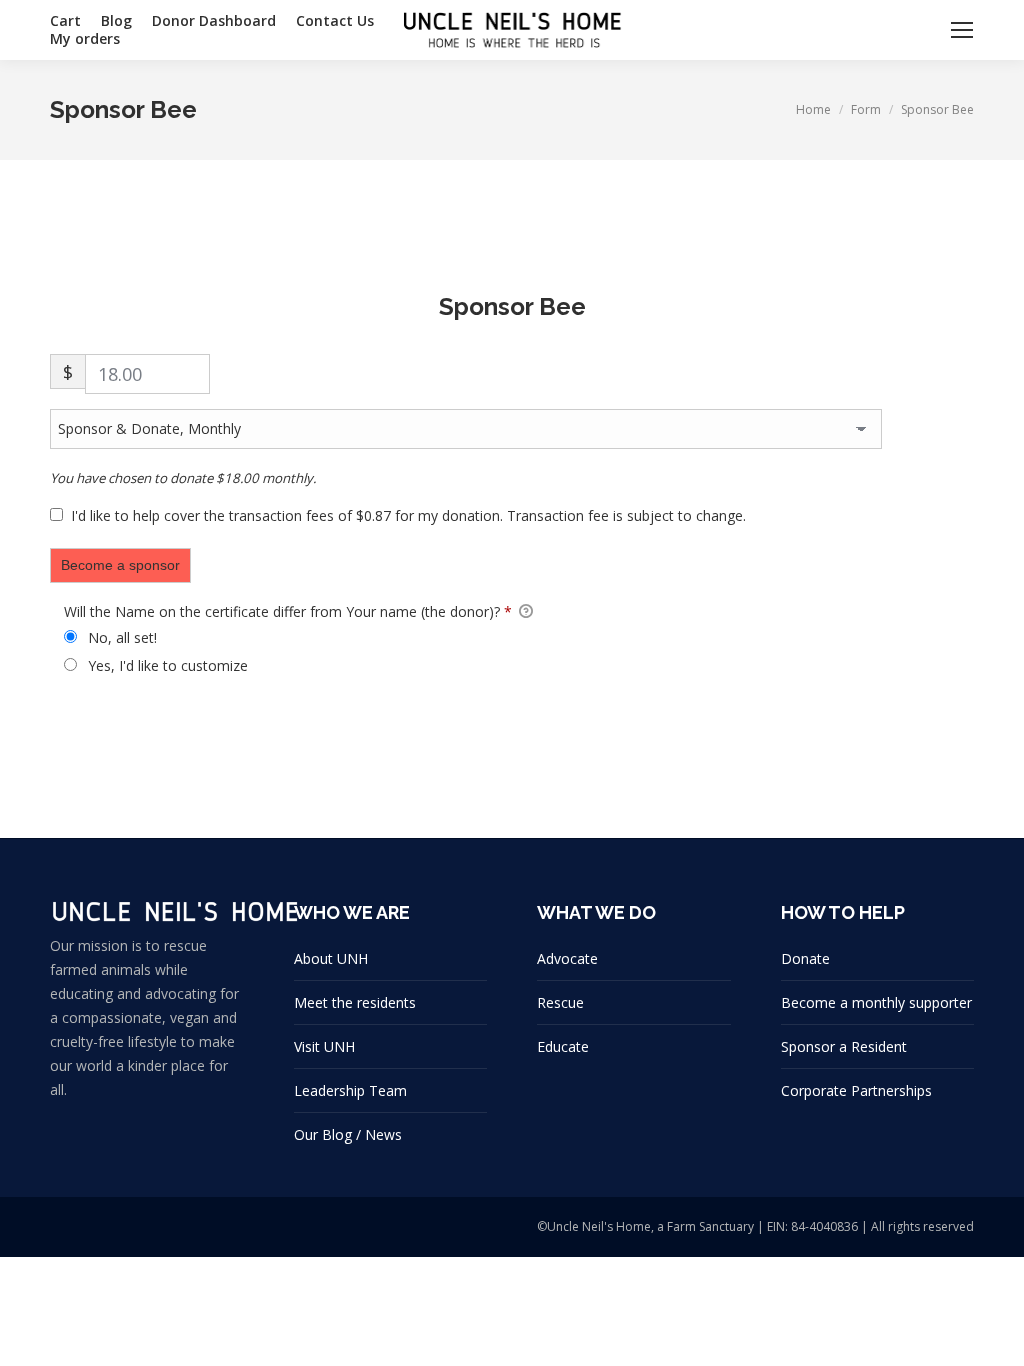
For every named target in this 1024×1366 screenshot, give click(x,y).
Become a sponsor (120, 565)
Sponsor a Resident (844, 1046)
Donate (805, 958)
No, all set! (120, 637)
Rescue (560, 1002)
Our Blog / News (348, 1134)
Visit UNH (324, 1046)
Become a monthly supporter (876, 1002)
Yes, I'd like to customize (166, 665)
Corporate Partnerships (856, 1090)
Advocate (567, 958)
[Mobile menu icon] (962, 30)
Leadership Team (350, 1090)
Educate (563, 1046)
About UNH (331, 958)
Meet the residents (355, 1002)
